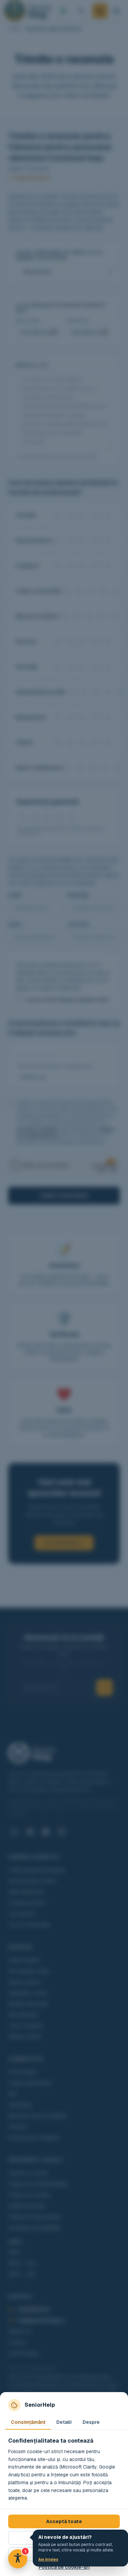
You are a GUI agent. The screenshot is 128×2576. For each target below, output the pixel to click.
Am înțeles (48, 2559)
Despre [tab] (91, 2422)
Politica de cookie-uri (64, 2567)
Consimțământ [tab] (28, 2422)
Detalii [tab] (64, 2422)
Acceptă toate (64, 2521)
